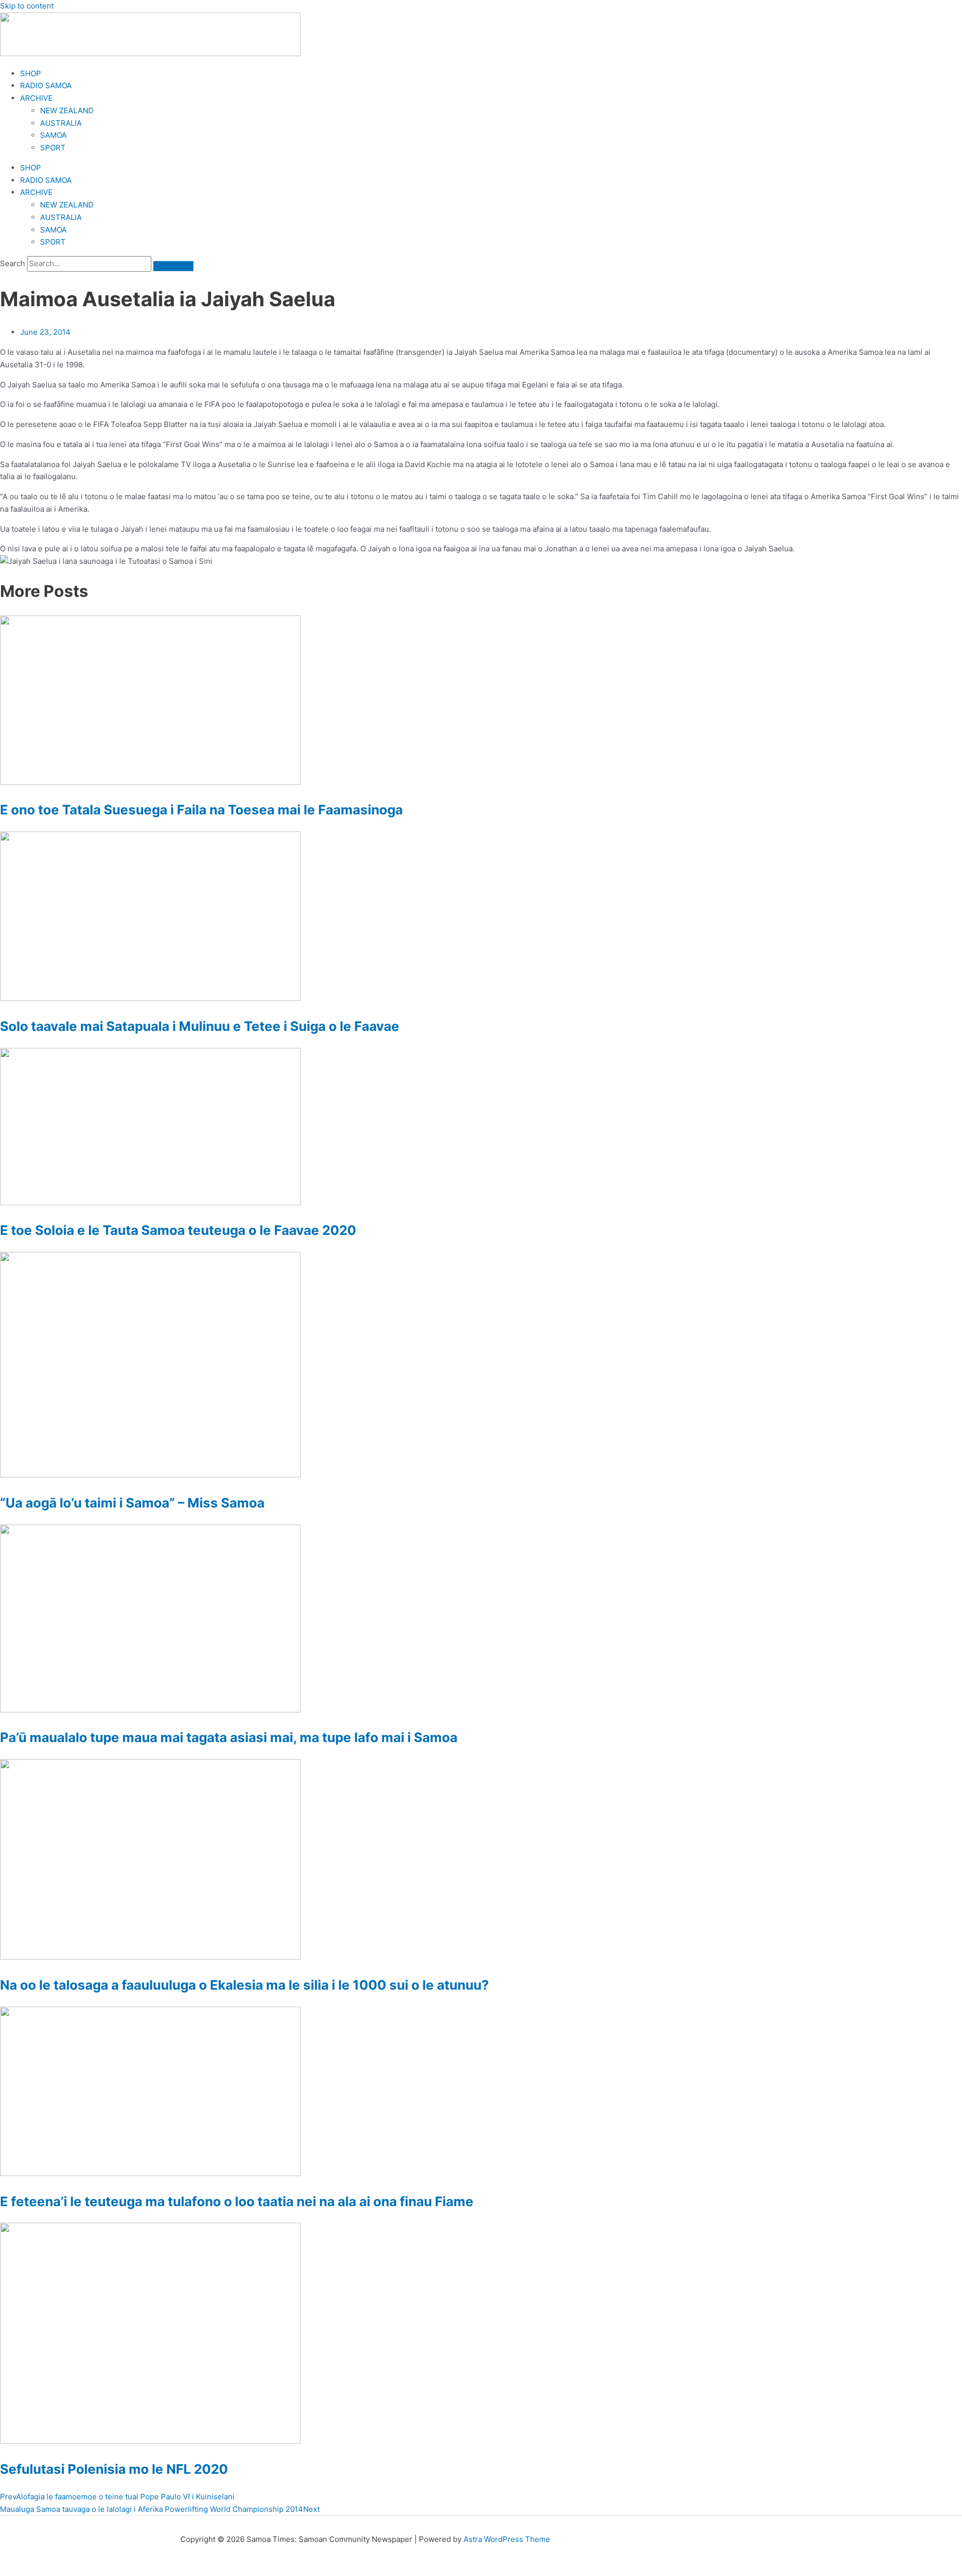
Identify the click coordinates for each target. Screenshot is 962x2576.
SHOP (31, 73)
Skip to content (27, 6)
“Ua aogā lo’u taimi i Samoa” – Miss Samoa (132, 1503)
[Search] (173, 266)
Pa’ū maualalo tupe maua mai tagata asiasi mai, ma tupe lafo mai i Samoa (229, 1737)
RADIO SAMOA (46, 85)
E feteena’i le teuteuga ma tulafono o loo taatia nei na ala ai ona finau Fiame (237, 2201)
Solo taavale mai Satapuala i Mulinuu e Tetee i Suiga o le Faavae (200, 1026)
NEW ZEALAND (67, 111)
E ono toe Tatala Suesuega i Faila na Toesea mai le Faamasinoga (201, 810)
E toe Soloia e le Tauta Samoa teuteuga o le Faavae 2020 (178, 1230)
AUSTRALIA (61, 123)
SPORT (53, 148)
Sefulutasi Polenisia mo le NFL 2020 (114, 2469)
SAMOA (53, 135)
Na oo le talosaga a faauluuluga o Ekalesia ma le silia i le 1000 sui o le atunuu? (245, 1985)
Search (13, 263)
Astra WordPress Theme (507, 2539)
